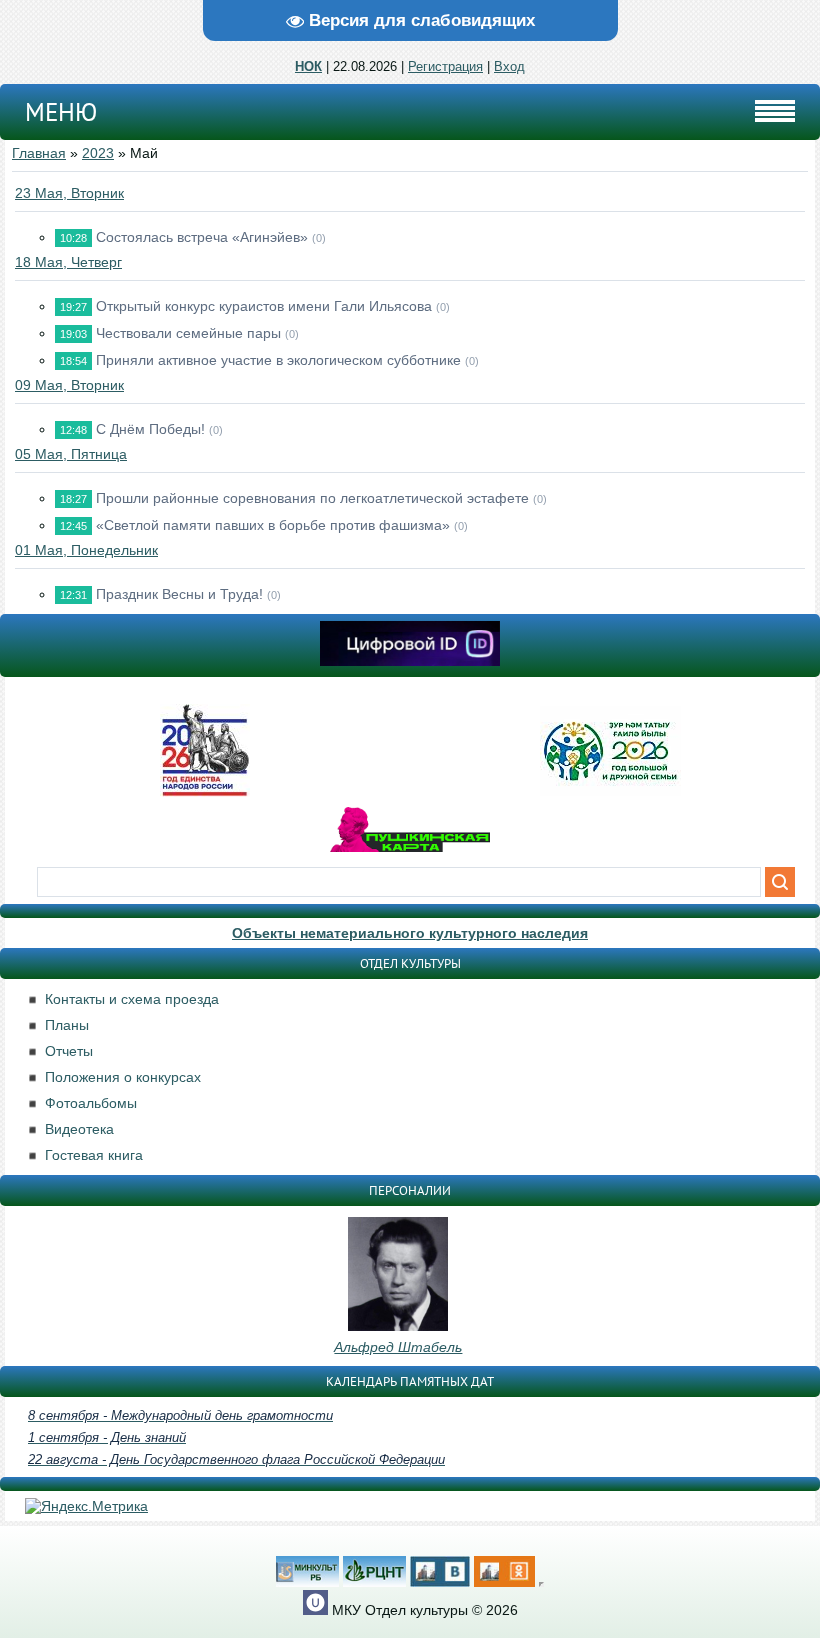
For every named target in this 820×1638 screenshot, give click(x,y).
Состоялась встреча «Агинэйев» (202, 237)
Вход (509, 66)
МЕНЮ (61, 112)
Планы (67, 1025)
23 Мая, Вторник (69, 193)
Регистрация (445, 66)
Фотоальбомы (91, 1103)
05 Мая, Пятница (71, 454)
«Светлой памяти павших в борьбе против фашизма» (273, 525)
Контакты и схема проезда (132, 999)
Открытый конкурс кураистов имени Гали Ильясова (264, 306)
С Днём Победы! (150, 429)
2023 (98, 153)
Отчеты (69, 1051)
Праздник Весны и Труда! (179, 594)
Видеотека (79, 1129)
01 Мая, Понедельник (86, 550)
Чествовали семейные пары (188, 333)
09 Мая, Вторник (69, 385)
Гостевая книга (94, 1155)
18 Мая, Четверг (68, 262)
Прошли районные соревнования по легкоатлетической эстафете (312, 498)
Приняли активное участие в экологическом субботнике (278, 360)
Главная (39, 153)
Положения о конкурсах (123, 1077)
